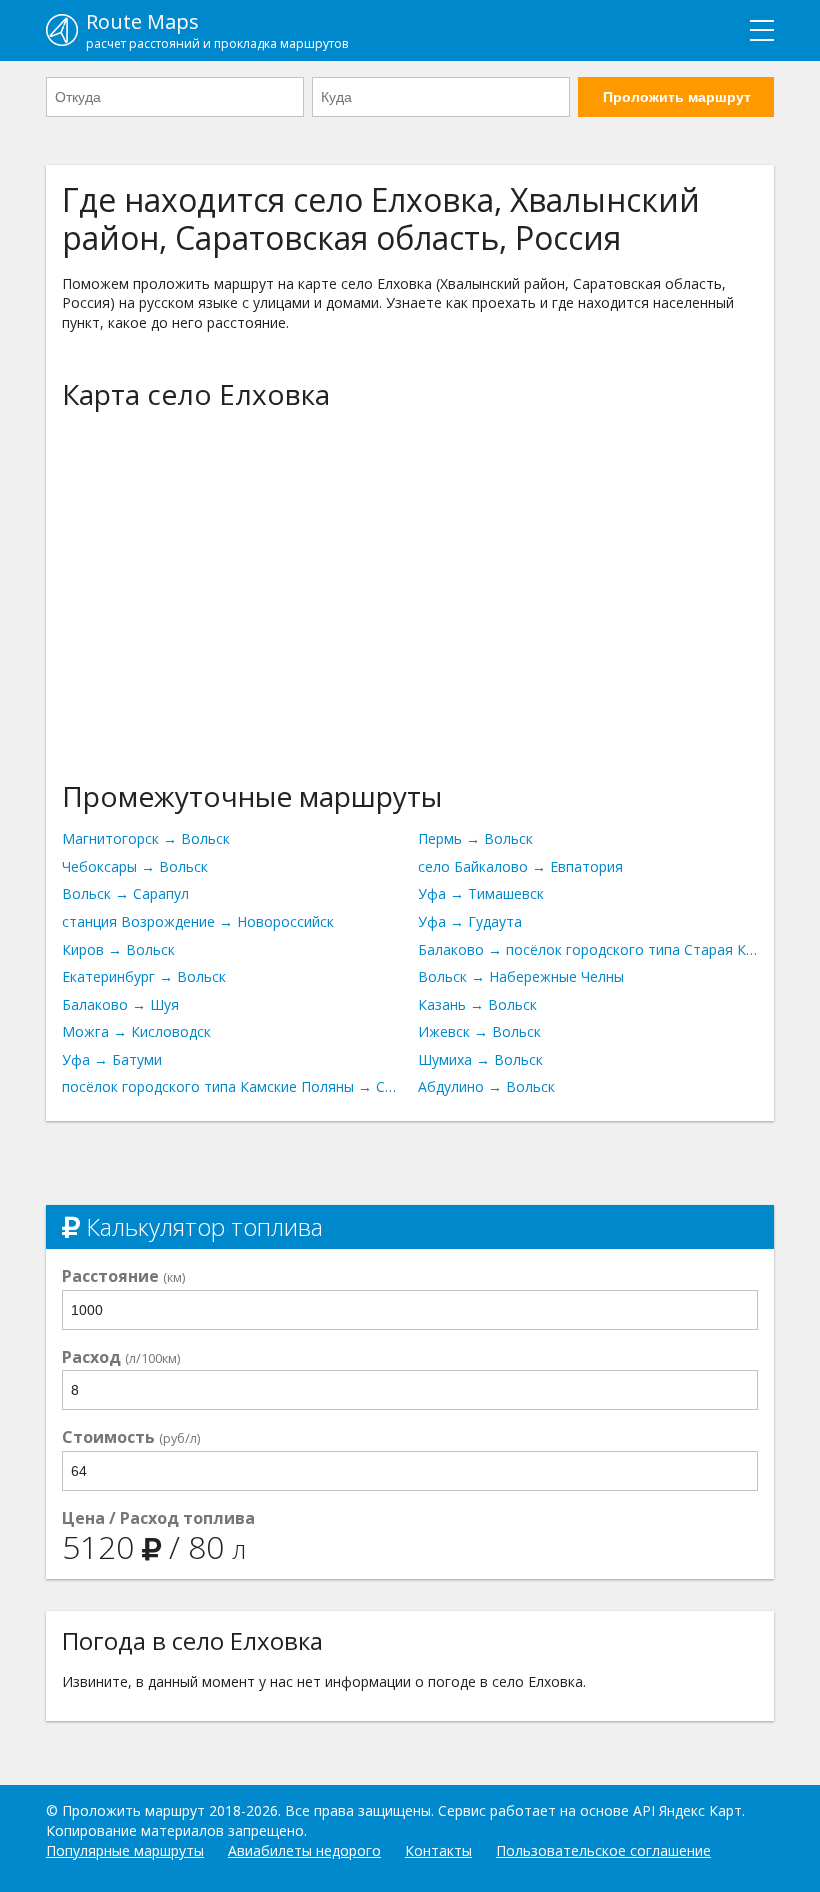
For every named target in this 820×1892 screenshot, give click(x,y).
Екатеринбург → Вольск (144, 976)
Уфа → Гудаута (470, 921)
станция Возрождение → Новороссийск (198, 921)
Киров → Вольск (118, 949)
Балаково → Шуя (120, 1004)
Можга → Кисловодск (136, 1031)
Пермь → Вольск (475, 838)
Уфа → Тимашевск (481, 893)
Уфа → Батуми (112, 1059)
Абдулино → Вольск (486, 1086)
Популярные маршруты (125, 1850)
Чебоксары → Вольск (135, 866)
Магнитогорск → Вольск (146, 838)
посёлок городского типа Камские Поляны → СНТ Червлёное (232, 1086)
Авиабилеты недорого (304, 1850)
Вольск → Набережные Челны (521, 976)
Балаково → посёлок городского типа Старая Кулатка (588, 949)
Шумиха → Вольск (480, 1059)
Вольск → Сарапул (125, 893)
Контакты (438, 1850)
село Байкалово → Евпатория (520, 866)
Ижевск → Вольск (479, 1031)
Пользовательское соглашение (603, 1850)
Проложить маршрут (677, 97)
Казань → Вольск (477, 1004)
